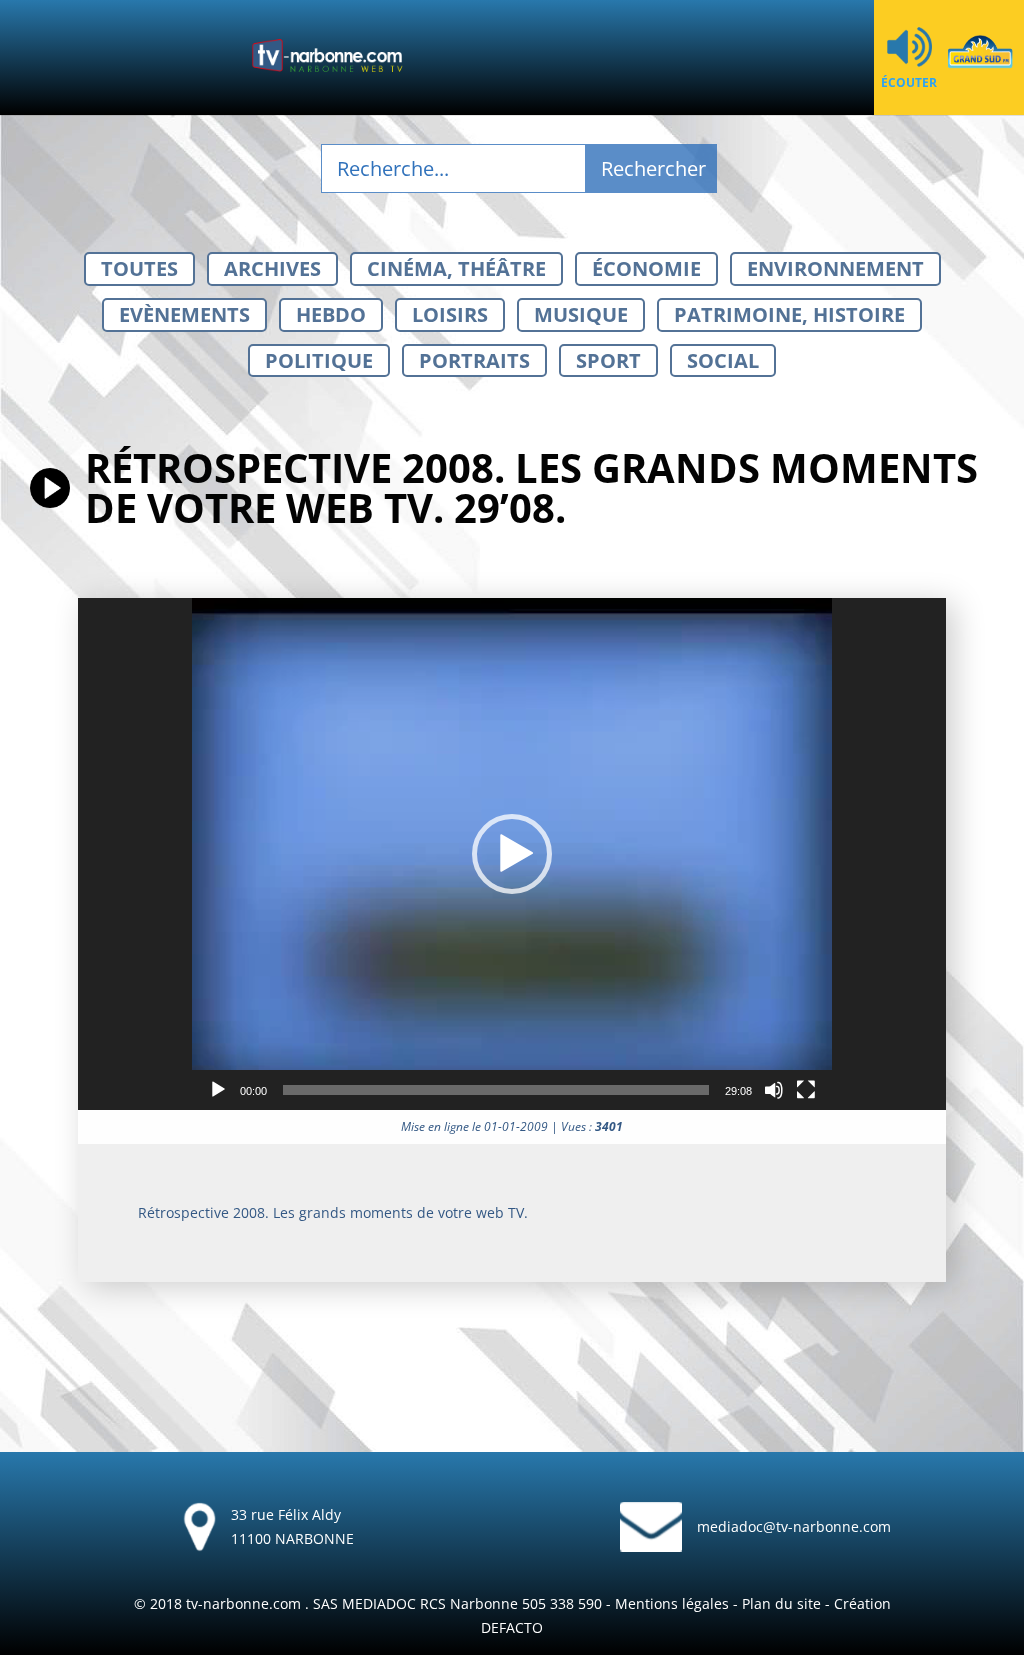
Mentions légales (672, 1603)
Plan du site (781, 1603)
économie (646, 268)
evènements (184, 314)
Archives (272, 268)
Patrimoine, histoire (789, 314)
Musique (581, 314)
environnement (835, 268)
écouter (909, 81)
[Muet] (774, 1090)
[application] (512, 854)
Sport (608, 360)
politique (319, 360)
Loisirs (450, 314)
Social (723, 360)
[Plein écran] (806, 1090)
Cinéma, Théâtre (456, 268)
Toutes (139, 268)
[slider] (496, 1090)
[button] (512, 854)
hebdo (331, 314)
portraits (474, 360)
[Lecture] (218, 1090)
